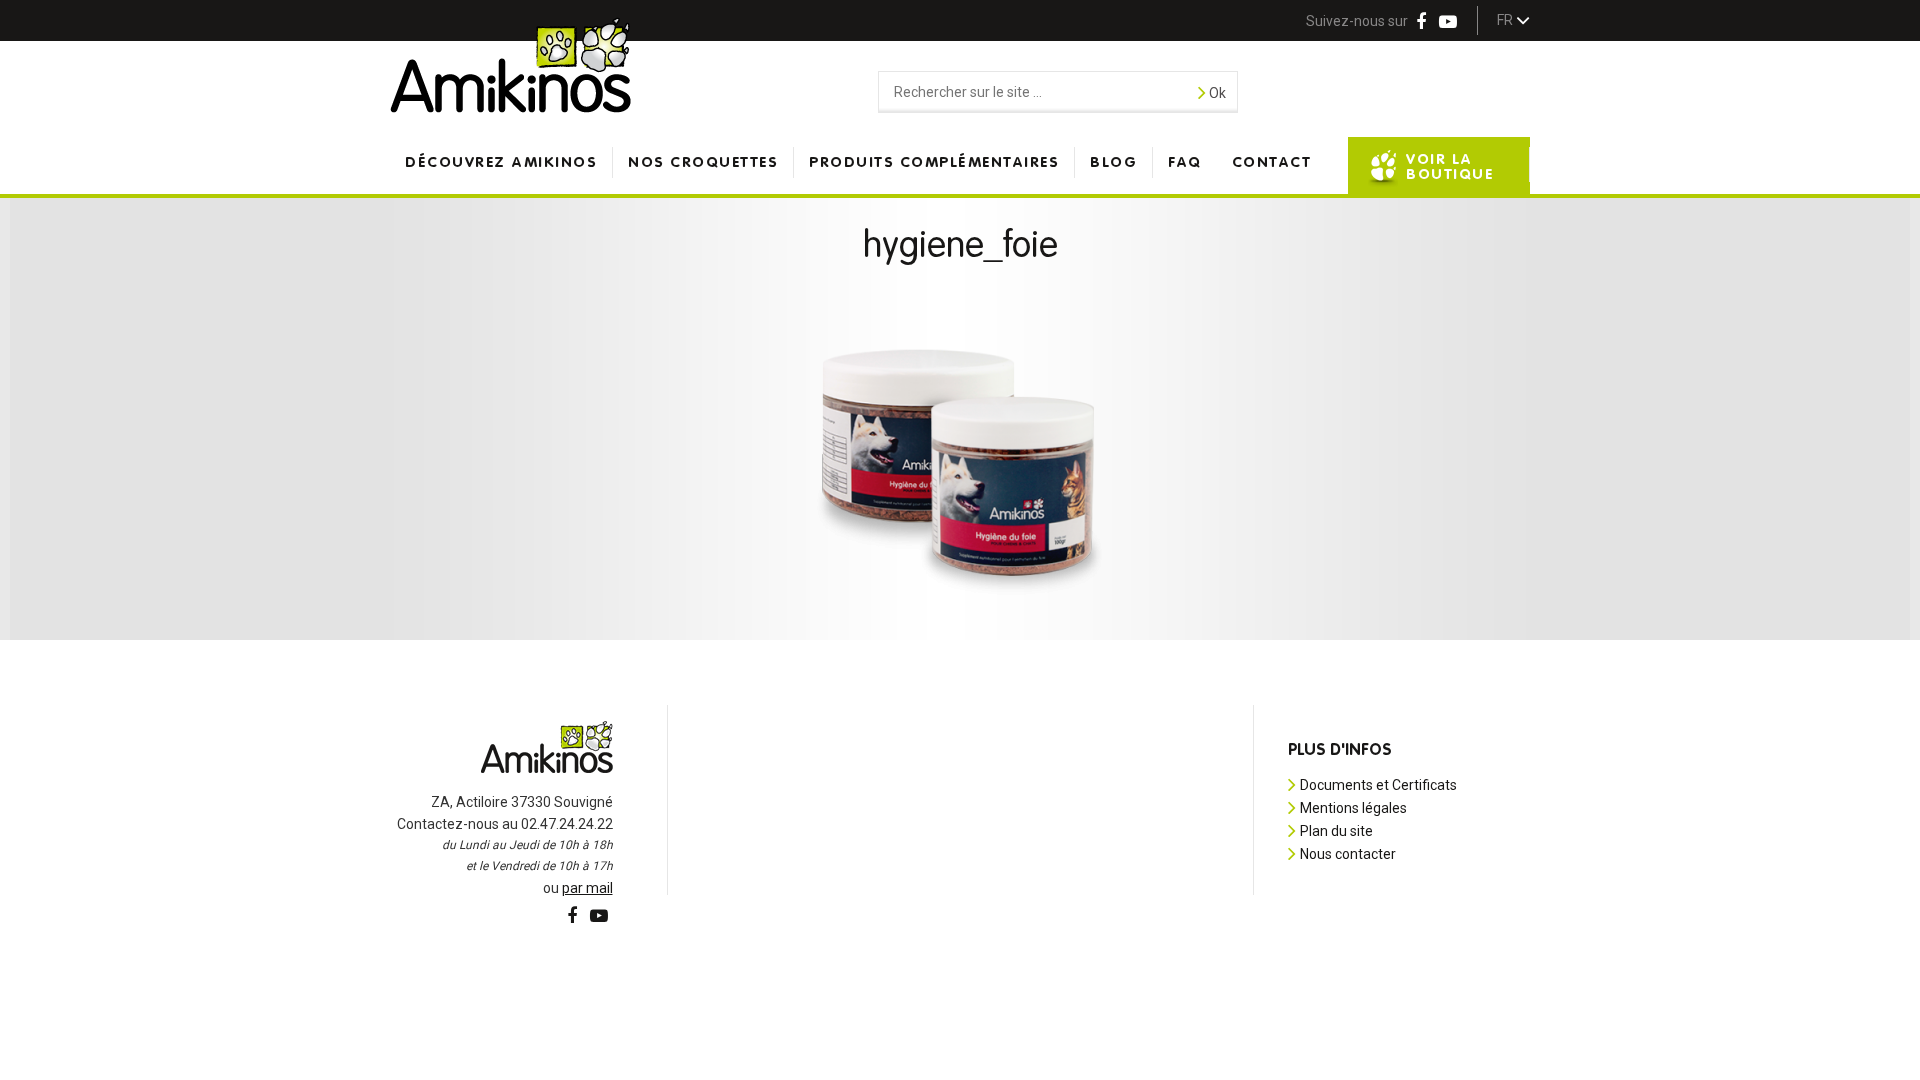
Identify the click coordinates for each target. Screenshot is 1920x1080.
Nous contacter (1348, 854)
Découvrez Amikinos (501, 162)
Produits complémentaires (934, 162)
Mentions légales (1353, 808)
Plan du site (1336, 831)
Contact (1272, 162)
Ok (1216, 93)
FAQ (1185, 162)
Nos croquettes (703, 162)
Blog (1113, 162)
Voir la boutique (1449, 167)
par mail (587, 888)
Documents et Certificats (1378, 785)
